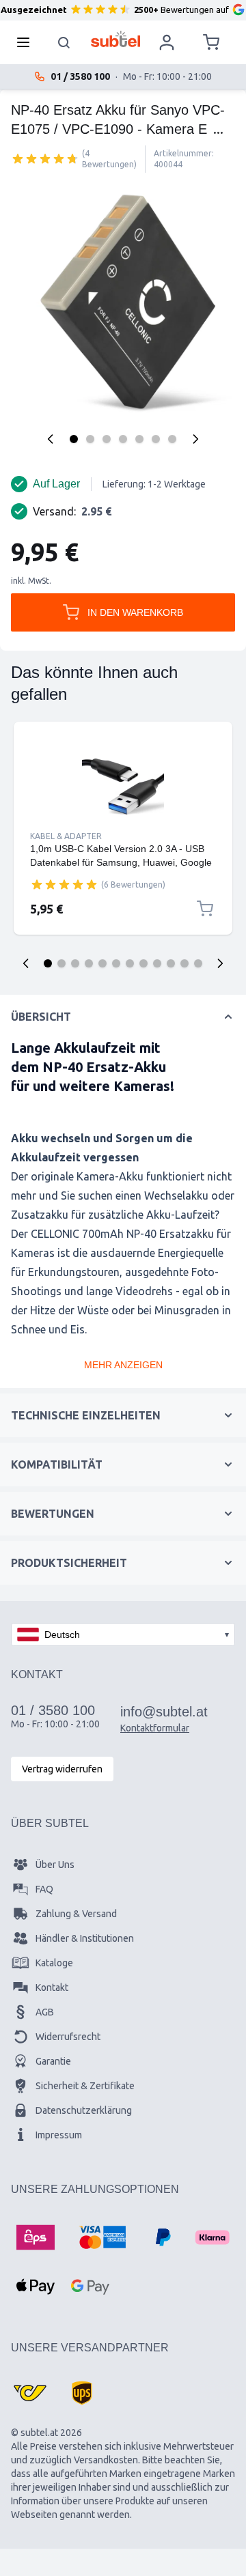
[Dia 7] (130, 963)
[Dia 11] (184, 963)
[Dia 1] (48, 963)
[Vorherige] (51, 439)
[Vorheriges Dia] (26, 963)
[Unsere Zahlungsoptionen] (36, 2237)
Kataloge (54, 1963)
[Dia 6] (116, 963)
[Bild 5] (139, 439)
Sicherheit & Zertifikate (85, 2086)
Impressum (59, 2135)
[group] (45, 158)
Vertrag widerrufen (62, 1769)
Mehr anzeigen (123, 1365)
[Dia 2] (61, 963)
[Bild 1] (74, 439)
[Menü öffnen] (27, 42)
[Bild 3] (107, 439)
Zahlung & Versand (76, 1914)
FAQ (44, 1889)
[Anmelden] (167, 42)
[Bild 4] (123, 439)
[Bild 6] (156, 439)
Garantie (53, 2061)
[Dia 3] (75, 963)
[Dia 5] (102, 963)
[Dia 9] (157, 963)
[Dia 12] (198, 963)
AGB (45, 2012)
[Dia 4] (89, 963)
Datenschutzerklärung (84, 2110)
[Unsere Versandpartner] (30, 2393)
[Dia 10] (171, 963)
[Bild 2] (90, 439)
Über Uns (55, 1865)
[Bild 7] (172, 439)
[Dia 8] (143, 963)
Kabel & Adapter (66, 836)
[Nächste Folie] (220, 963)
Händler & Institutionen (85, 1938)
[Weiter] (195, 439)
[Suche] (64, 42)
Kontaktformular (155, 1728)
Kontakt (52, 1987)
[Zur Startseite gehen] (116, 39)
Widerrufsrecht (68, 2037)
